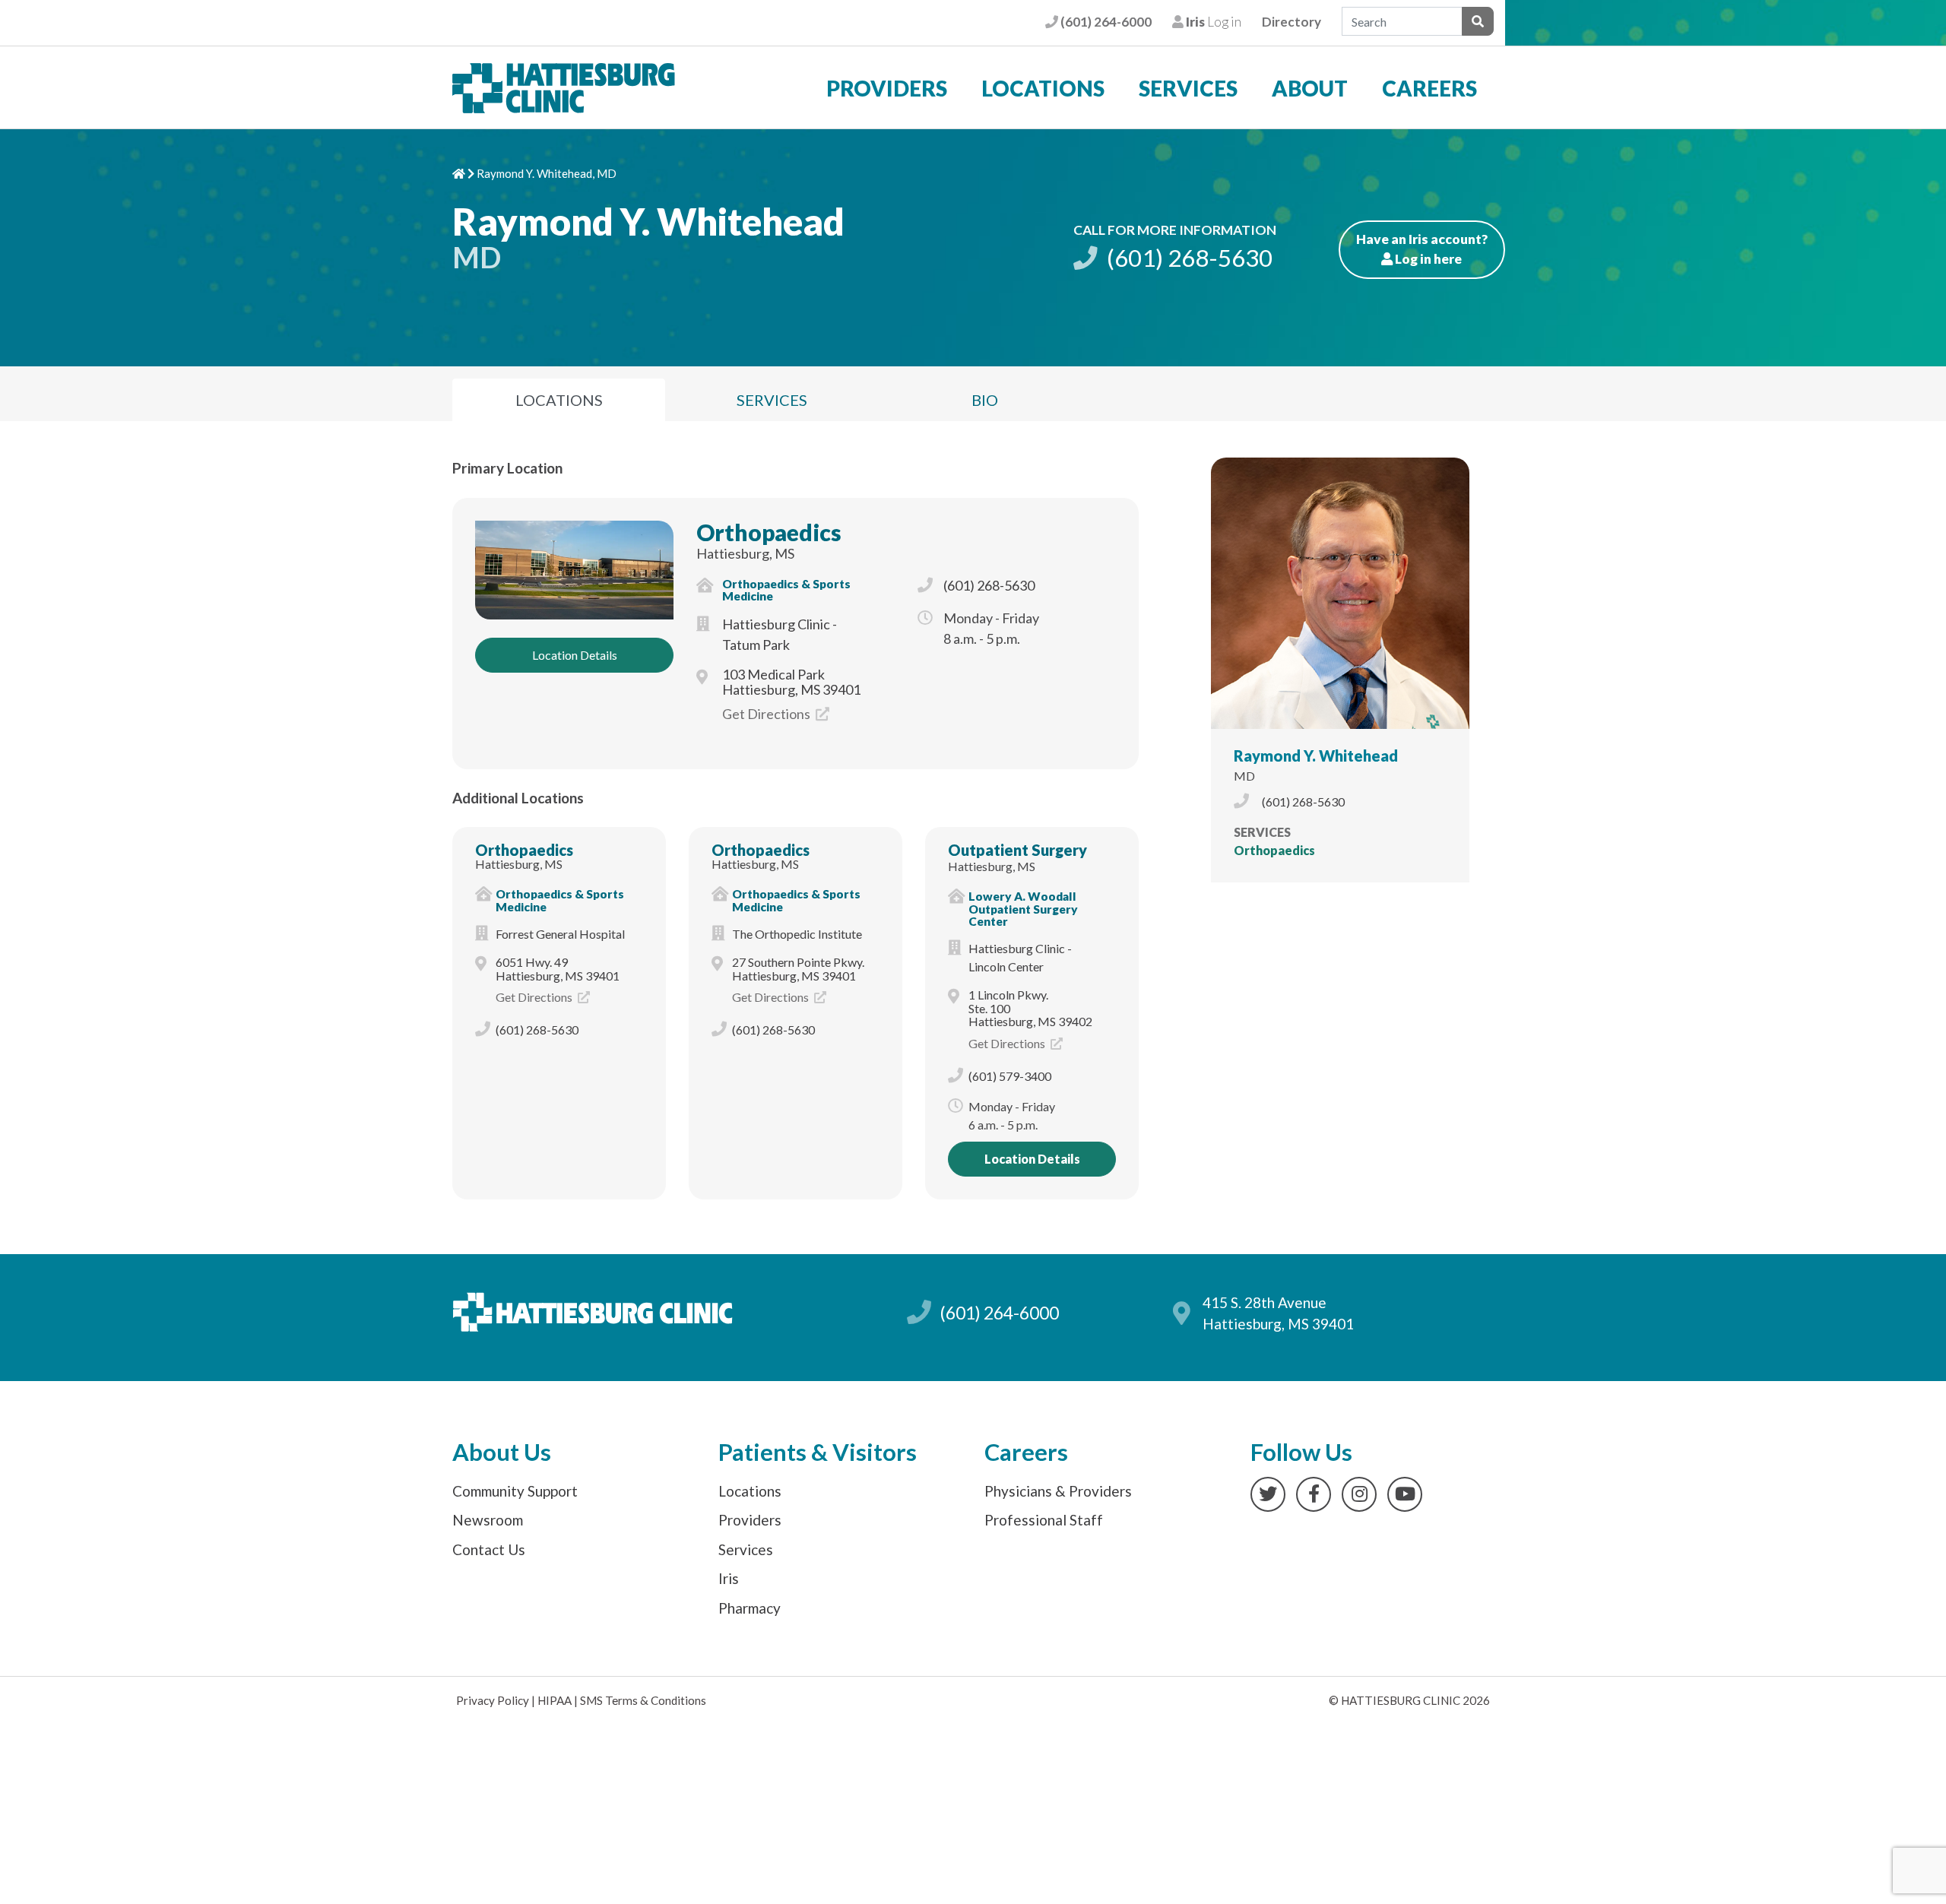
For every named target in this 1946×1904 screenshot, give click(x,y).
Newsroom (488, 1520)
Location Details (575, 655)
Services (1188, 88)
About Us (502, 1452)
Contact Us (489, 1549)
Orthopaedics (769, 532)
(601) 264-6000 (1105, 22)
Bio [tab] (985, 400)
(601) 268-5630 (1187, 258)
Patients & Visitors (818, 1452)
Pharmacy (750, 1608)
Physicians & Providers (1058, 1491)
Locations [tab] (559, 400)
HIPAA (555, 1700)
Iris (729, 1578)
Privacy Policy (493, 1700)
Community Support (515, 1491)
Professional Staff (1044, 1520)
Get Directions (767, 714)
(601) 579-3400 (1010, 1076)
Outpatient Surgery (1017, 850)
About (1310, 88)
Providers (887, 88)
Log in (1212, 22)
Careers (1429, 88)
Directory (1292, 22)
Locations (1043, 88)
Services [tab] (772, 400)
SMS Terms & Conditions (643, 1700)
